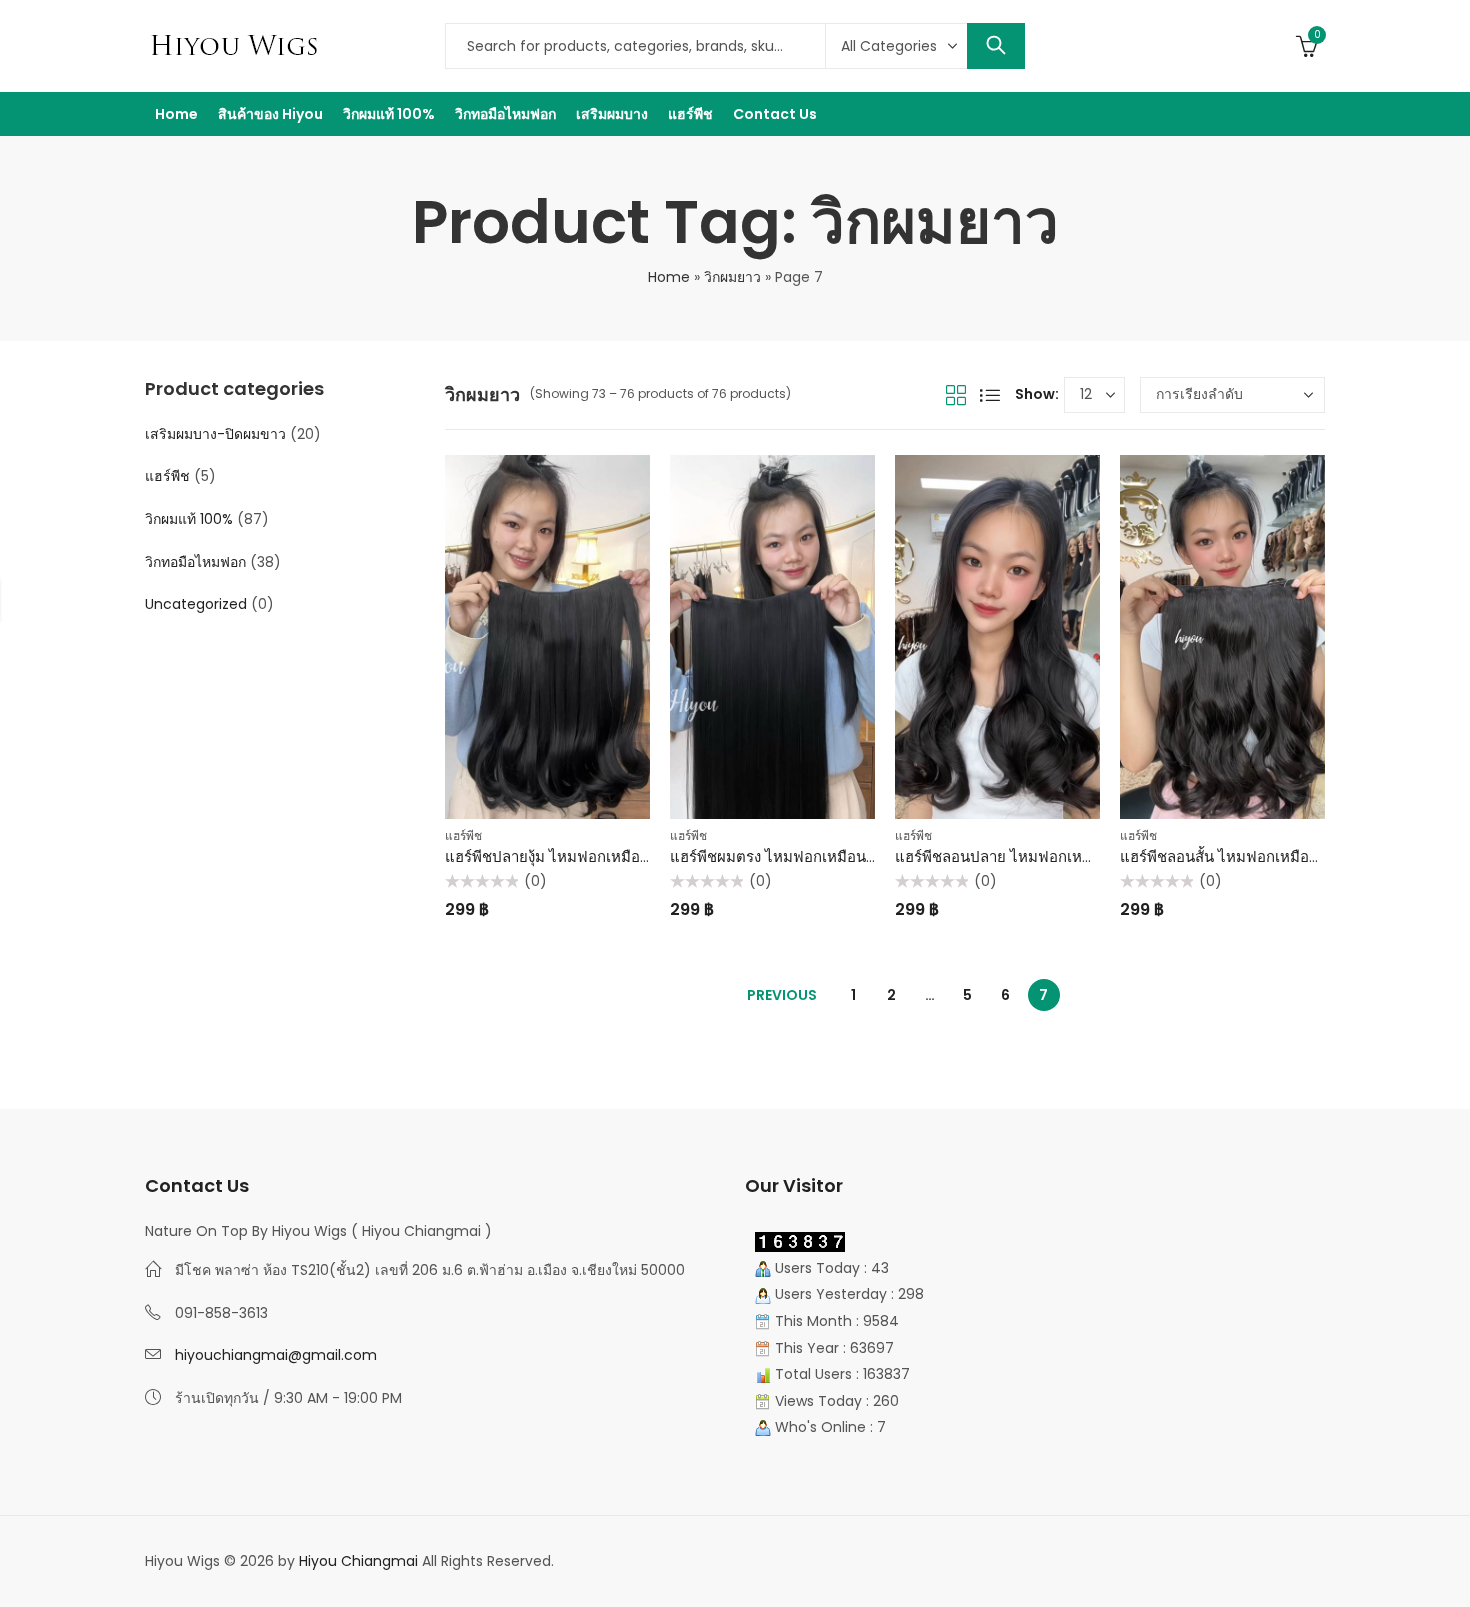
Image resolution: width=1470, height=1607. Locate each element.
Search (996, 46)
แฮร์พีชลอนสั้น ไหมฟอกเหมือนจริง (1231, 856)
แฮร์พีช (463, 835)
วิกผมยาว (732, 277)
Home (669, 277)
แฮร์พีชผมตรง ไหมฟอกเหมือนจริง (780, 856)
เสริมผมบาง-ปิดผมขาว (215, 434)
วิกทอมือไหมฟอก (195, 562)
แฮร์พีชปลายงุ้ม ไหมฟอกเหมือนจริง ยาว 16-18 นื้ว (605, 856)
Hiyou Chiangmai (358, 1561)
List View (990, 395)
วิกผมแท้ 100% (189, 519)
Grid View (956, 395)
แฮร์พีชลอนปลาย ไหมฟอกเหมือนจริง (1015, 856)
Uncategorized (196, 604)
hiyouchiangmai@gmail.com (276, 1355)
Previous (782, 995)
